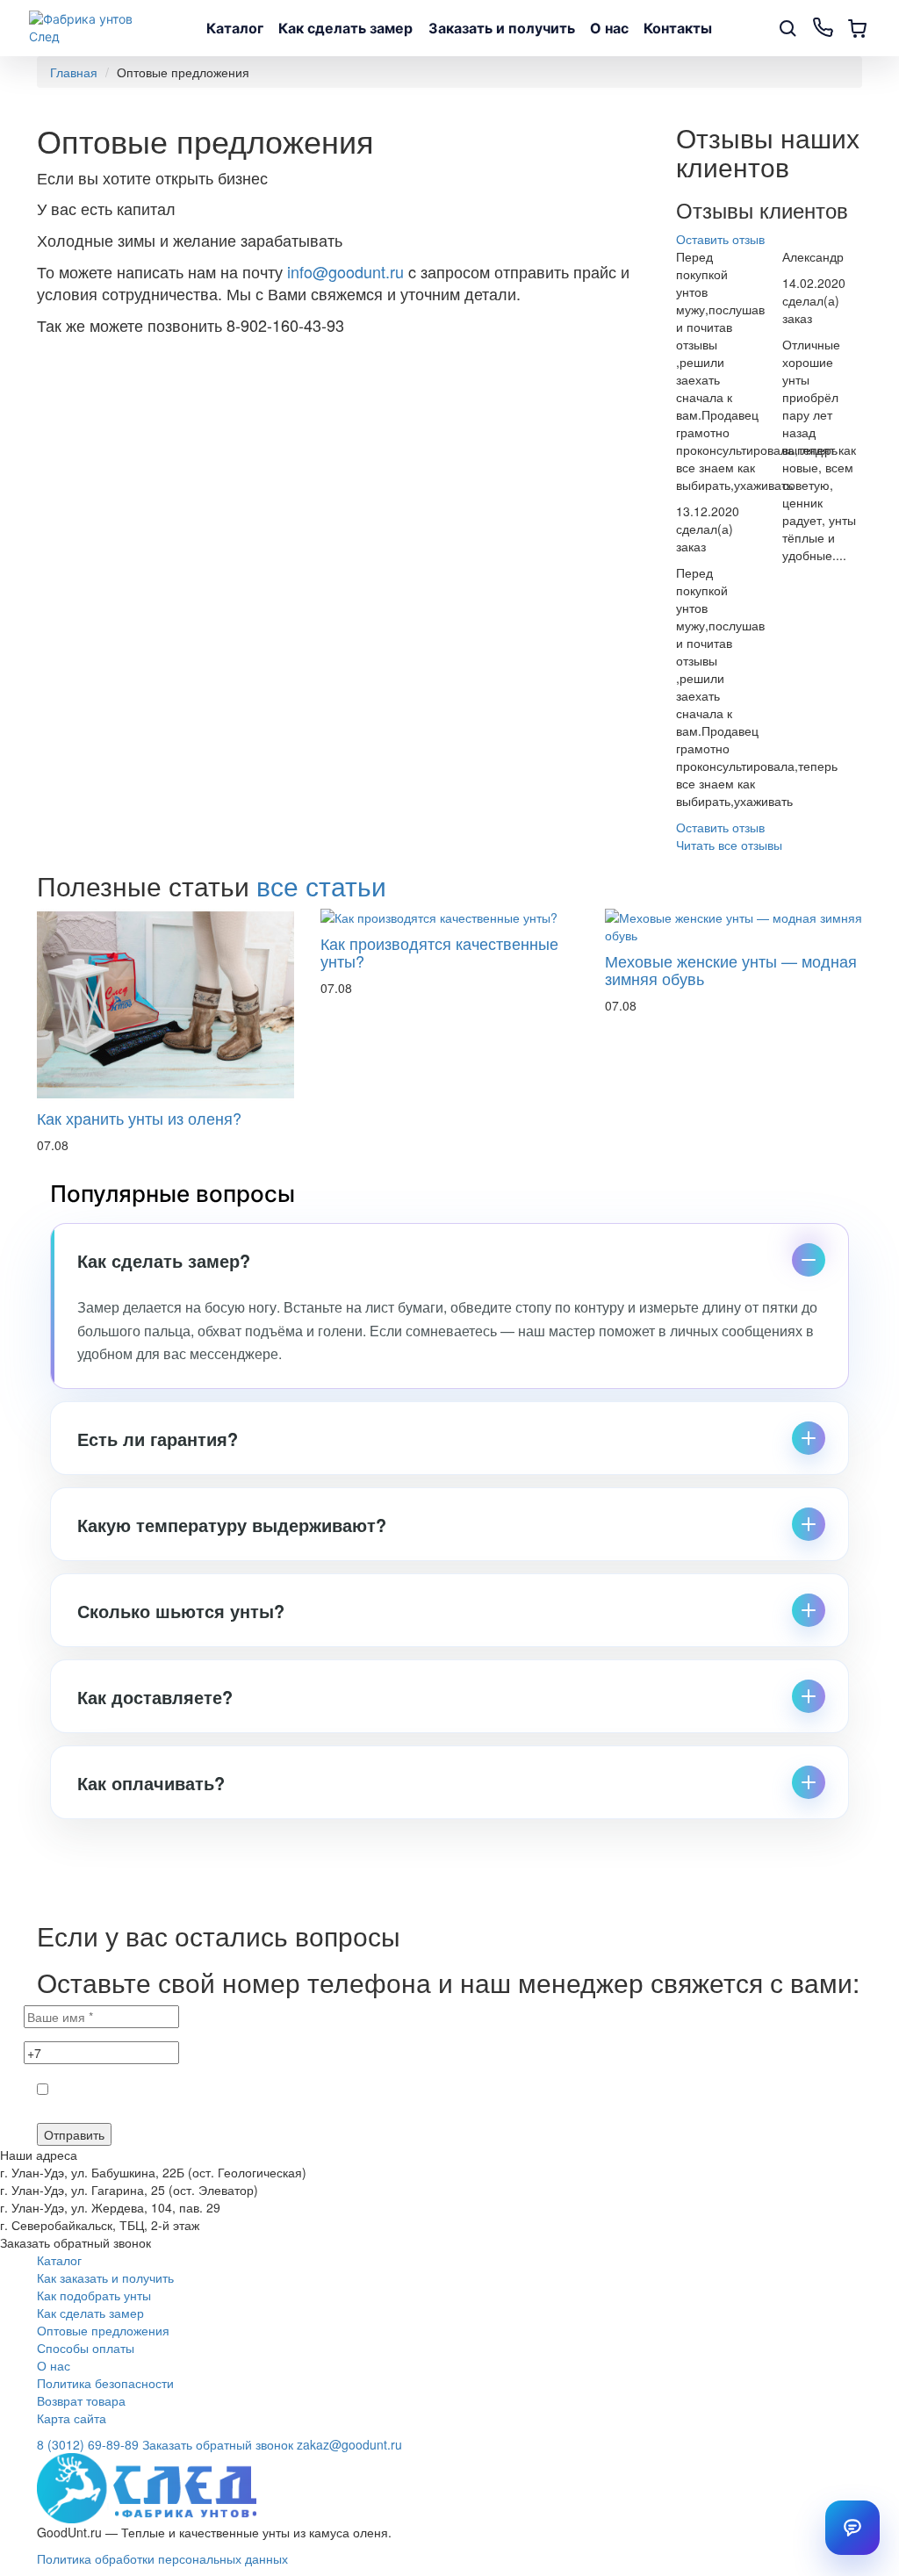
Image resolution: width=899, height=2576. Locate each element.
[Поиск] (788, 28)
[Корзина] (858, 28)
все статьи (321, 885)
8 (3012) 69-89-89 (88, 2444)
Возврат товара (81, 2400)
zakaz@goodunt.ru (349, 2444)
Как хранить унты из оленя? (139, 1118)
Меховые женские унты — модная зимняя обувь (731, 969)
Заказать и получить (502, 28)
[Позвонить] (823, 28)
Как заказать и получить (105, 2277)
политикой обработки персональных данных (260, 2110)
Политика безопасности (105, 2383)
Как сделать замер (345, 28)
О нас (609, 28)
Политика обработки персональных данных (162, 2558)
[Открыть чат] (852, 2528)
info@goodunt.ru (345, 271)
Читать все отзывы (729, 845)
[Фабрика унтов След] (91, 28)
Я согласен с (219, 2110)
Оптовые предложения (103, 2330)
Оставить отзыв (720, 239)
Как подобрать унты (94, 2295)
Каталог (235, 28)
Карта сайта (72, 2418)
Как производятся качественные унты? (439, 952)
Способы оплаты (86, 2348)
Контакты (678, 28)
